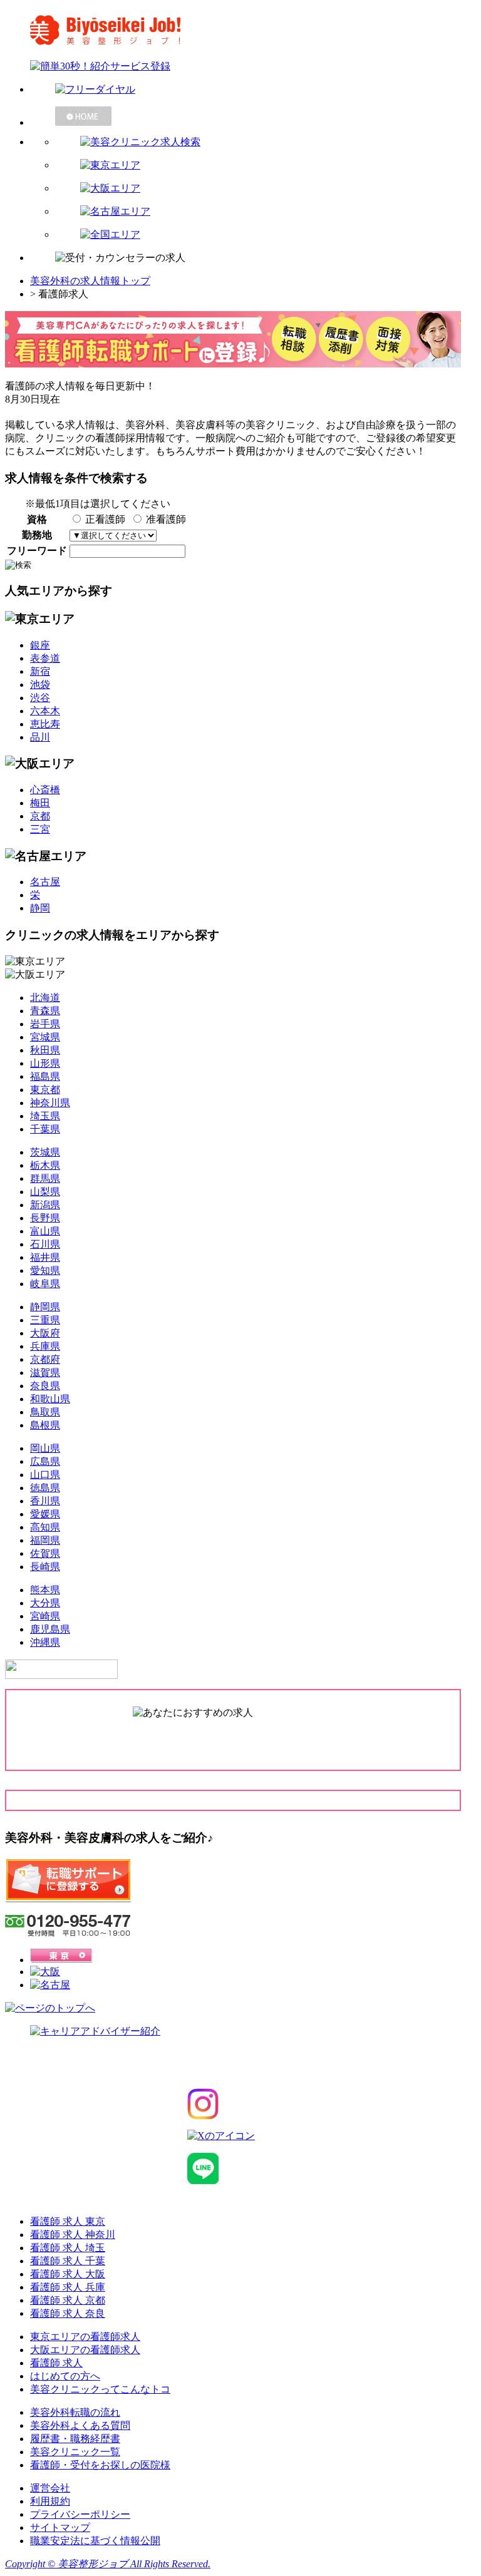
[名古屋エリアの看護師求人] (266, 212)
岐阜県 (45, 1284)
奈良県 (45, 1386)
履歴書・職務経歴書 (75, 2439)
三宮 (40, 829)
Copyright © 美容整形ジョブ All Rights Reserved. (108, 2564)
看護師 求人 (56, 2363)
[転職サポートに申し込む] (68, 1900)
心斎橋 (45, 790)
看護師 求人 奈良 (68, 2313)
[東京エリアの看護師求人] (266, 166)
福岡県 (45, 1540)
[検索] (266, 142)
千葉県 (45, 1129)
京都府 (45, 1359)
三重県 (45, 1320)
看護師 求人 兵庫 (68, 2287)
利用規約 (50, 2501)
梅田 (40, 803)
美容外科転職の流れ (75, 2412)
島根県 (45, 1425)
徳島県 (45, 1488)
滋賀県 (45, 1373)
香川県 (45, 1501)
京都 (40, 816)
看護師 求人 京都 (68, 2300)
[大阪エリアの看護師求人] (266, 189)
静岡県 (45, 1307)
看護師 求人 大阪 (68, 2274)
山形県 (45, 1063)
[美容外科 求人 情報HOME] (253, 116)
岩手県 (45, 1024)
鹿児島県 (50, 1629)
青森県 (45, 1011)
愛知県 (45, 1270)
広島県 (45, 1461)
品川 (40, 737)
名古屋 (45, 882)
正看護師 (105, 519)
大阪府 (45, 1333)
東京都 (45, 1090)
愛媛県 (45, 1514)
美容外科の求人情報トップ (90, 281)
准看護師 (166, 519)
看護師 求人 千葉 (68, 2261)
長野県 (45, 1218)
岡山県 (45, 1448)
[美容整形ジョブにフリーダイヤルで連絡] (253, 90)
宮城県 (45, 1037)
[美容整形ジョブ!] (240, 30)
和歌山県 (50, 1399)
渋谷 (40, 698)
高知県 (45, 1527)
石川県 (45, 1244)
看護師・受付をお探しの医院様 (100, 2465)
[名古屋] (50, 1985)
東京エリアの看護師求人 (85, 2337)
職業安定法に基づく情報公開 (95, 2541)
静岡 (40, 908)
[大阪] (45, 1972)
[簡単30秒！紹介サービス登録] (240, 67)
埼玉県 (45, 1116)
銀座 (40, 645)
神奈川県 (50, 1103)
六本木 (45, 711)
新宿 (40, 671)
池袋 (40, 685)
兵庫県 (45, 1346)
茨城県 (45, 1152)
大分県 (45, 1603)
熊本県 (45, 1590)
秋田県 (45, 1050)
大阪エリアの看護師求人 (85, 2350)
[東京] (61, 1960)
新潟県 (45, 1205)
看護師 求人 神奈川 (73, 2235)
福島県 (45, 1076)
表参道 (45, 658)
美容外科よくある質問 (80, 2425)
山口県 (45, 1475)
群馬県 (45, 1178)
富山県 (45, 1231)
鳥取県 (45, 1412)
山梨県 (45, 1192)
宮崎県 (45, 1616)
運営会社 (50, 2488)
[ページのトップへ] (50, 2008)
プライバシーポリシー (80, 2514)
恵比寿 (45, 724)
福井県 (45, 1257)
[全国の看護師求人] (266, 235)
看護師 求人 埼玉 (68, 2248)
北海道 (45, 998)
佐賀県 (45, 1553)
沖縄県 (45, 1642)
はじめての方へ (65, 2376)
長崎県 (45, 1567)
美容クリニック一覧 (75, 2452)
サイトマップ (60, 2527)
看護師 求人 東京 (68, 2221)
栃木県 (45, 1165)
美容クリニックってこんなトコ (100, 2389)
